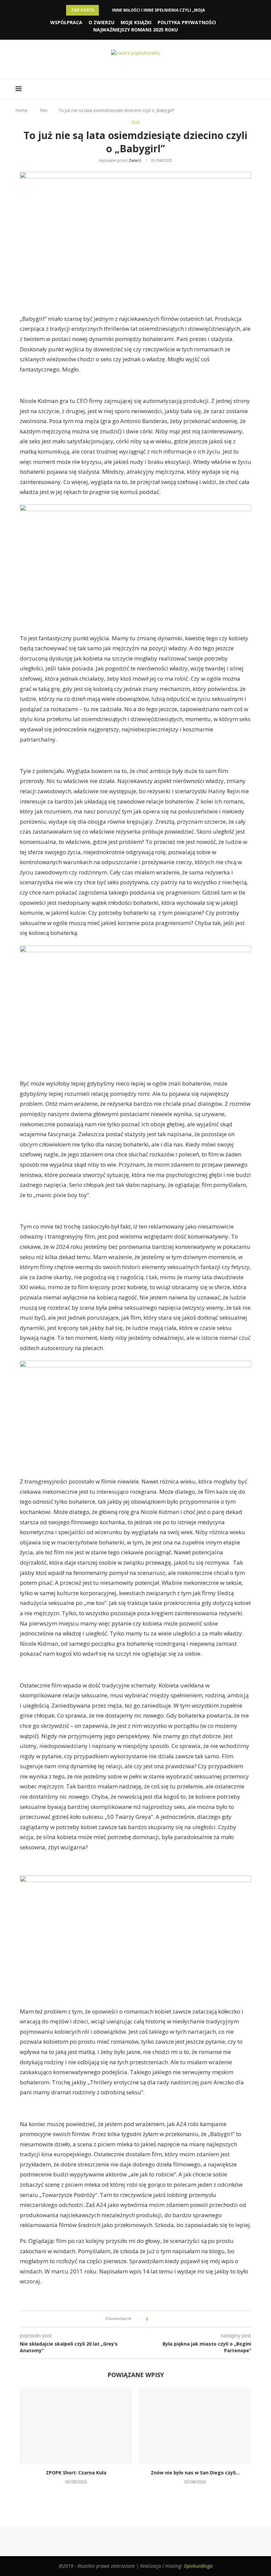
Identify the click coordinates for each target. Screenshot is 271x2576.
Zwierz (135, 160)
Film (44, 110)
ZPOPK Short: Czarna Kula (76, 2473)
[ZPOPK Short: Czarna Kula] (76, 2426)
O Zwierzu (101, 22)
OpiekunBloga (198, 2566)
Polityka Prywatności (187, 22)
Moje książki (136, 22)
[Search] (252, 89)
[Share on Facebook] (155, 2319)
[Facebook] (127, 66)
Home (21, 110)
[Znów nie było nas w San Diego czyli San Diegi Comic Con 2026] (195, 2426)
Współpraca (66, 22)
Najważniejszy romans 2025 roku (135, 30)
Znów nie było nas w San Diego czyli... (195, 2473)
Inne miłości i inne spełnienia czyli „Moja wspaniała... (173, 10)
